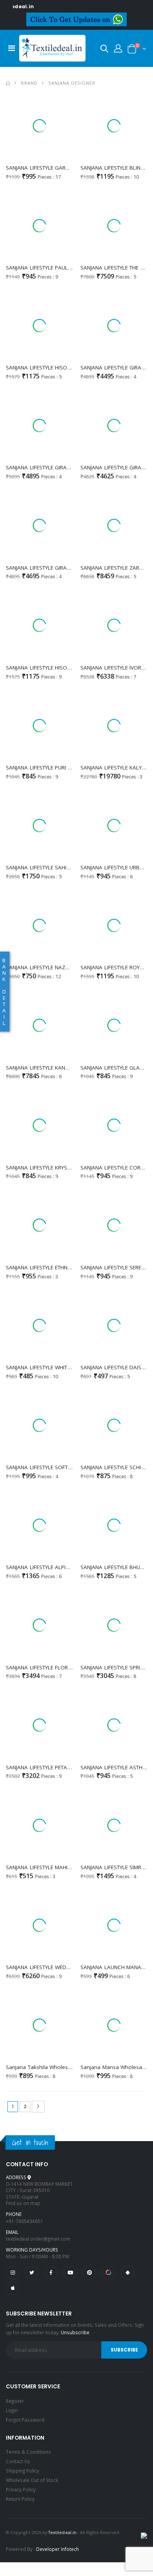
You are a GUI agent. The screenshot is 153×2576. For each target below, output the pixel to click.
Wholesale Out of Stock (32, 2480)
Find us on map (23, 2203)
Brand (29, 83)
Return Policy (20, 2499)
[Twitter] (32, 2273)
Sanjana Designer (72, 83)
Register (15, 2401)
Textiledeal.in (62, 2532)
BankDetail (4, 992)
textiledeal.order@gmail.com (38, 2239)
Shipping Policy (23, 2471)
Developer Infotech (57, 2549)
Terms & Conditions (28, 2452)
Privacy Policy (21, 2489)
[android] (127, 2273)
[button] (104, 50)
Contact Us (18, 2461)
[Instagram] (13, 2273)
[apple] (13, 2288)
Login (12, 2410)
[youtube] (70, 2273)
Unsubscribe (75, 2332)
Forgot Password (25, 2420)
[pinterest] (89, 2273)
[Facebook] (51, 2273)
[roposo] (108, 2273)
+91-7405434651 (25, 2221)
